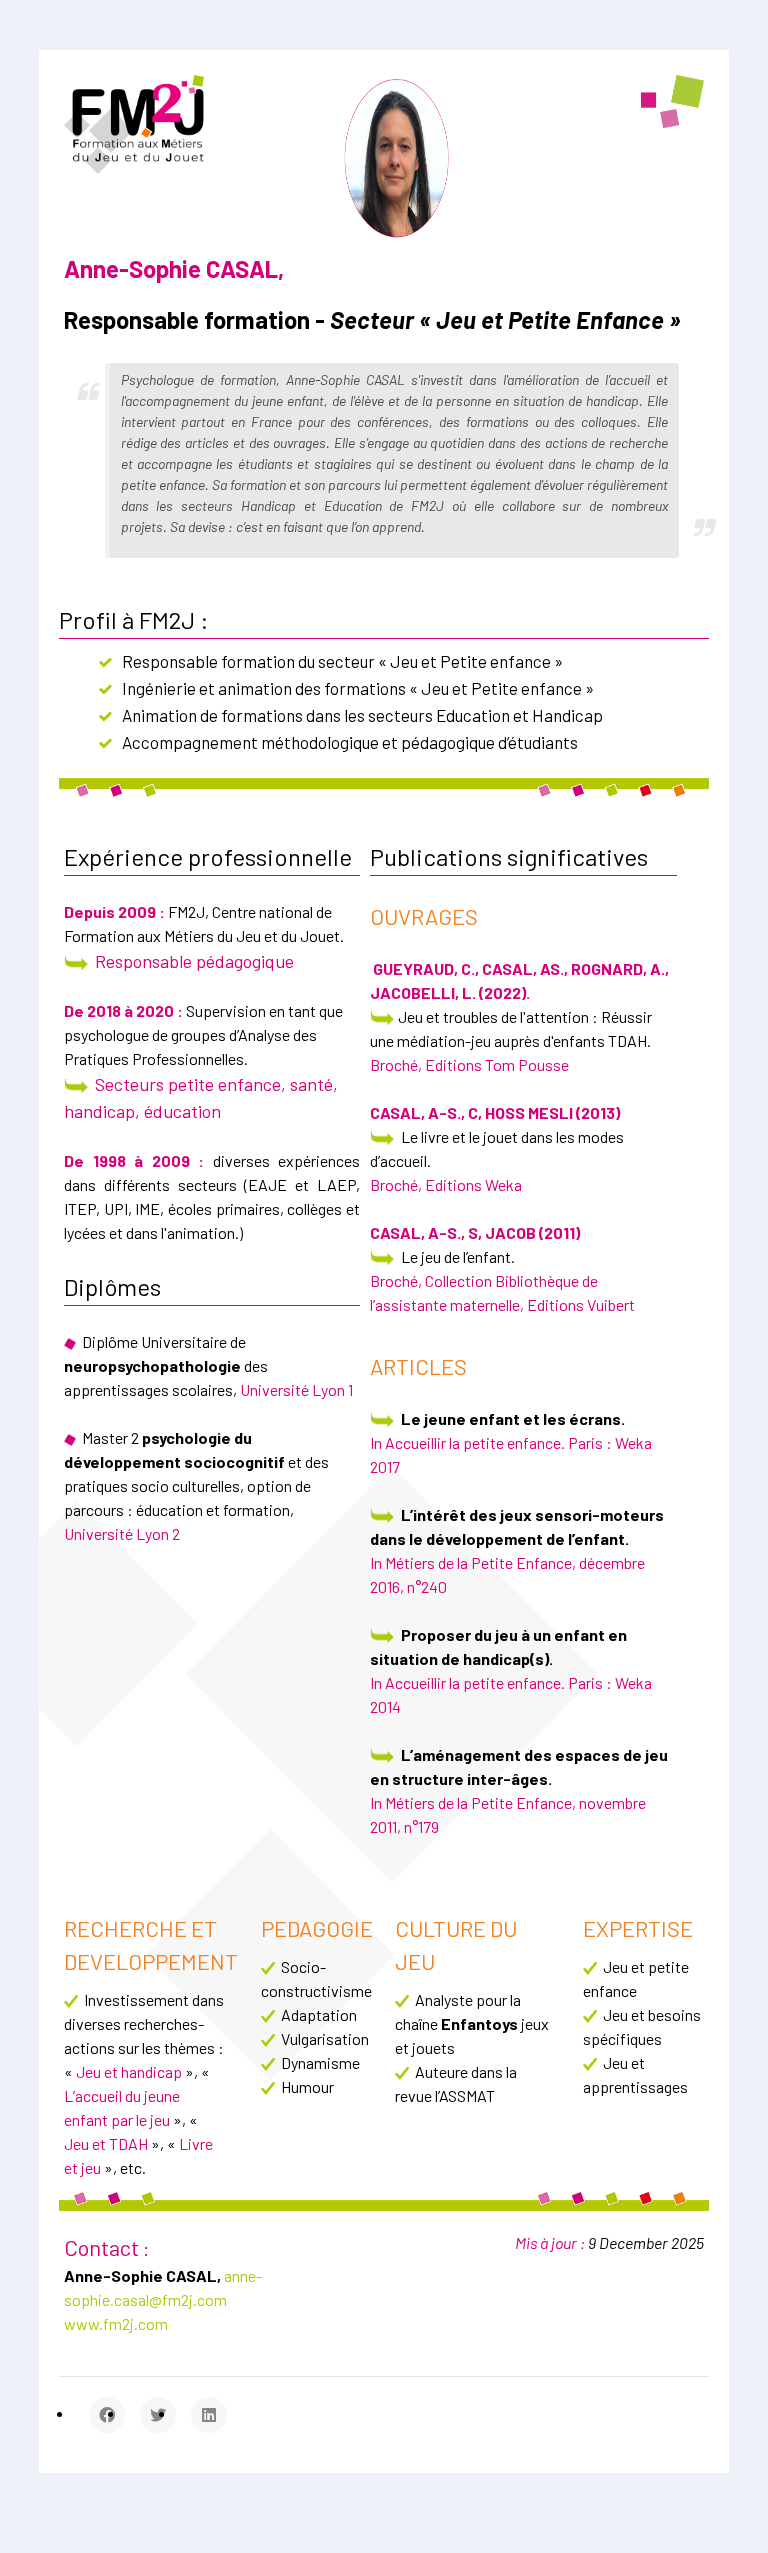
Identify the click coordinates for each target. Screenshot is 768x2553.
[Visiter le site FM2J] (134, 121)
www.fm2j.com (116, 2323)
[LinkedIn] (209, 2415)
